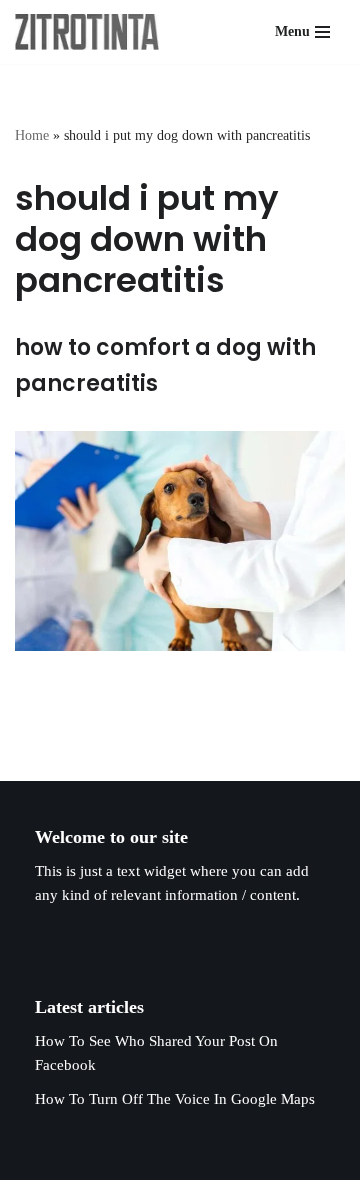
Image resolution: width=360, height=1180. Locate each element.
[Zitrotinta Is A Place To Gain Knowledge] (92, 32)
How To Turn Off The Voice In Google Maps (175, 1099)
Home (32, 135)
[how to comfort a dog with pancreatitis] (180, 541)
